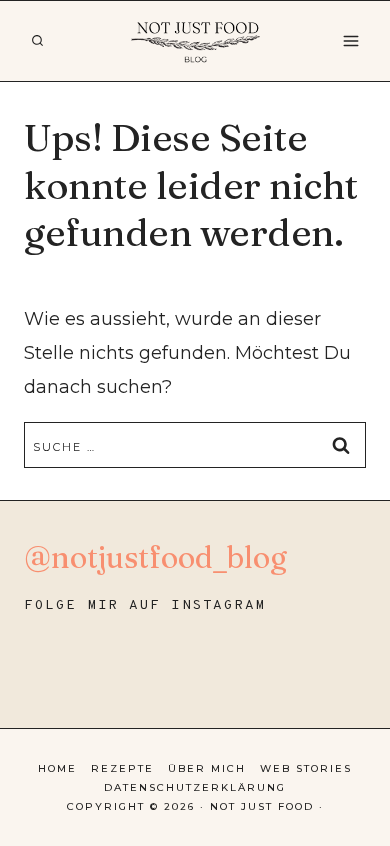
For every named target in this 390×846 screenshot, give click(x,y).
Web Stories (306, 768)
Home (57, 768)
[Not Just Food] (195, 41)
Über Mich (207, 768)
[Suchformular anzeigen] (37, 41)
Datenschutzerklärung (195, 787)
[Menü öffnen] (350, 40)
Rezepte (122, 768)
